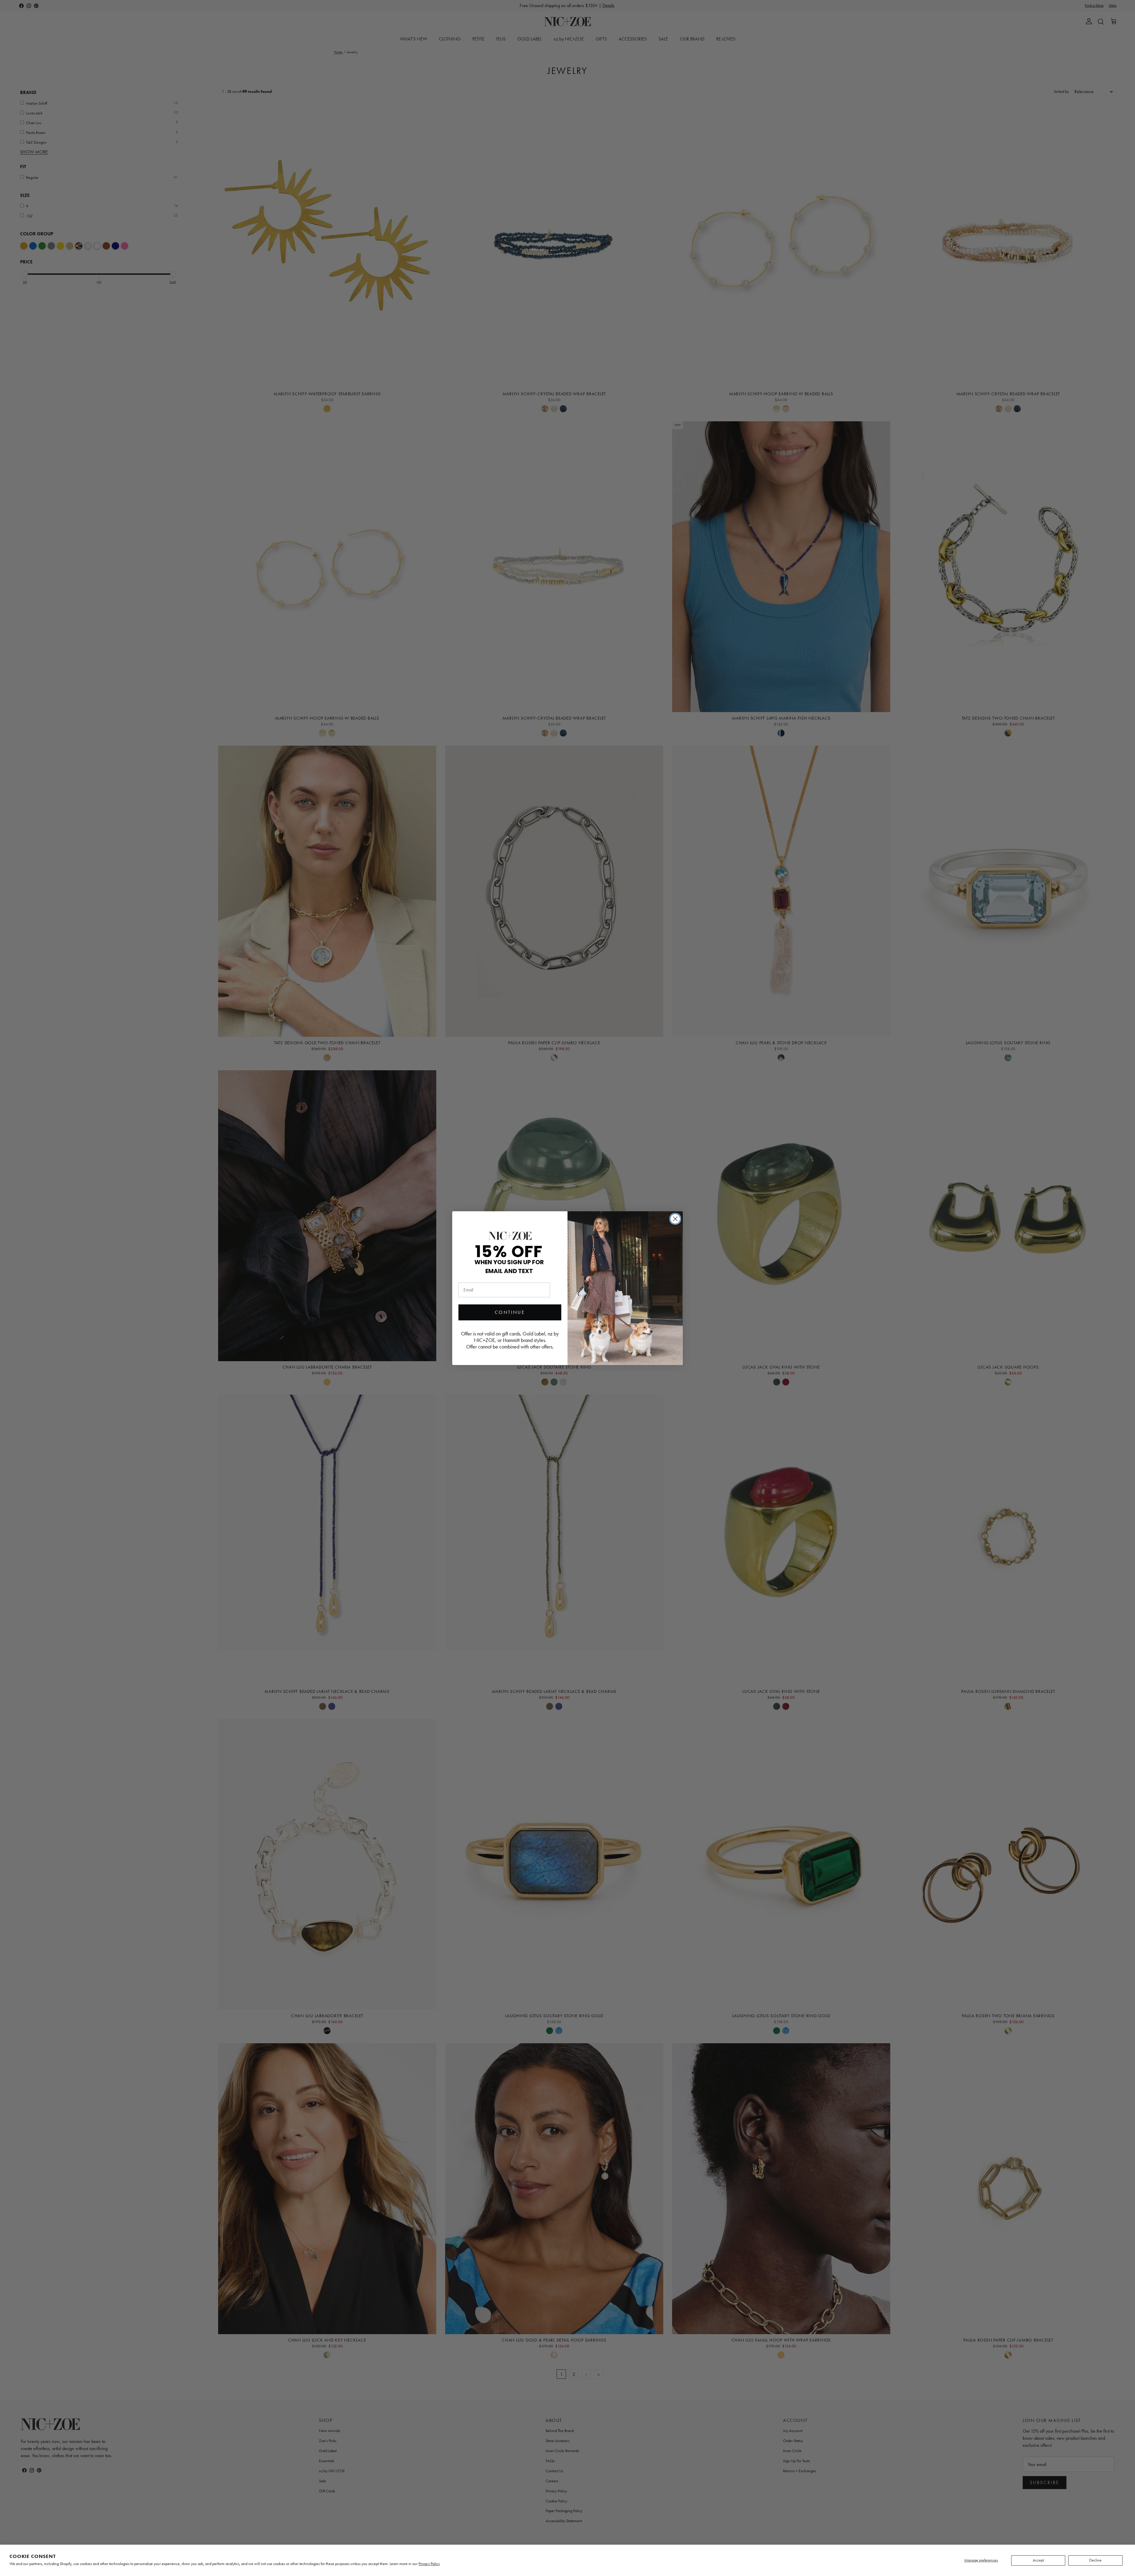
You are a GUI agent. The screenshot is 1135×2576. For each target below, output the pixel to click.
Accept (1038, 2560)
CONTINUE (510, 1312)
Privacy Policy (429, 2564)
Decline (1095, 2560)
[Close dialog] (675, 1219)
